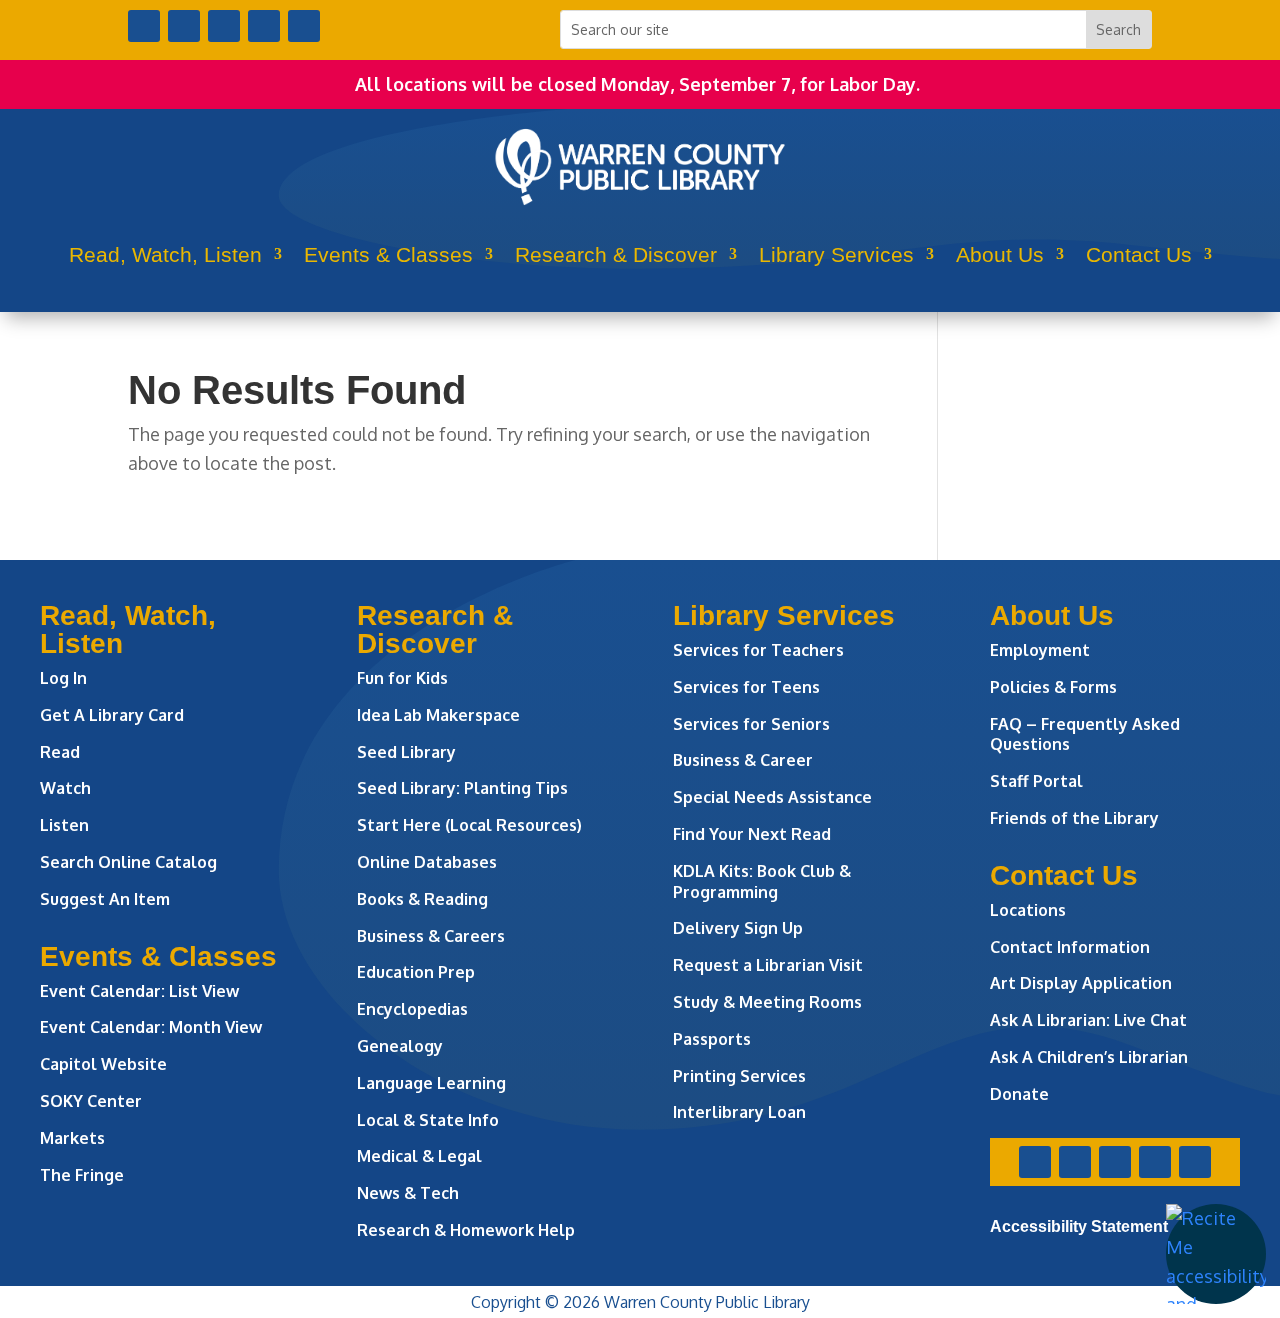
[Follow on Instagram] (224, 26)
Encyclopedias (412, 1009)
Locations (1028, 910)
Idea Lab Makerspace (438, 715)
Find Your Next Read (752, 834)
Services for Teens (746, 687)
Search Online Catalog (128, 862)
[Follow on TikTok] (304, 26)
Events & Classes (388, 254)
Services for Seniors (751, 724)
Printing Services (739, 1076)
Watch (65, 788)
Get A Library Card (112, 715)
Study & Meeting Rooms (767, 1002)
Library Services (836, 254)
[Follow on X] (184, 26)
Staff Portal (1036, 781)
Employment (1040, 650)
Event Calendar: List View (139, 991)
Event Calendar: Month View (151, 1027)
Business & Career (743, 760)
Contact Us (1139, 254)
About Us (1000, 254)
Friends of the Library (1074, 818)
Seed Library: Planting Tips (462, 788)
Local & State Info (428, 1120)
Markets (72, 1138)
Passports (712, 1039)
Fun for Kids (402, 678)
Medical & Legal (419, 1156)
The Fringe (82, 1175)
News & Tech (408, 1193)
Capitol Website (103, 1064)
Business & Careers (431, 936)
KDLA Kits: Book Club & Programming (762, 881)
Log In (63, 678)
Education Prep (416, 972)
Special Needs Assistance (772, 797)
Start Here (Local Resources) (469, 825)
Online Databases (427, 862)
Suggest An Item (105, 899)
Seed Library (406, 752)
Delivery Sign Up (738, 928)
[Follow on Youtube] (264, 26)
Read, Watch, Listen (165, 254)
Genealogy (400, 1046)
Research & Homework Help (466, 1230)
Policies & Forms (1053, 687)
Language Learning (431, 1083)
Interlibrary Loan (739, 1112)
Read (60, 752)
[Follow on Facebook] (144, 26)
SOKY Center (91, 1101)
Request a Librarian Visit (768, 965)
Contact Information (1070, 947)
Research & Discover (616, 254)
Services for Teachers (758, 650)
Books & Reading (422, 899)
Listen (64, 825)
